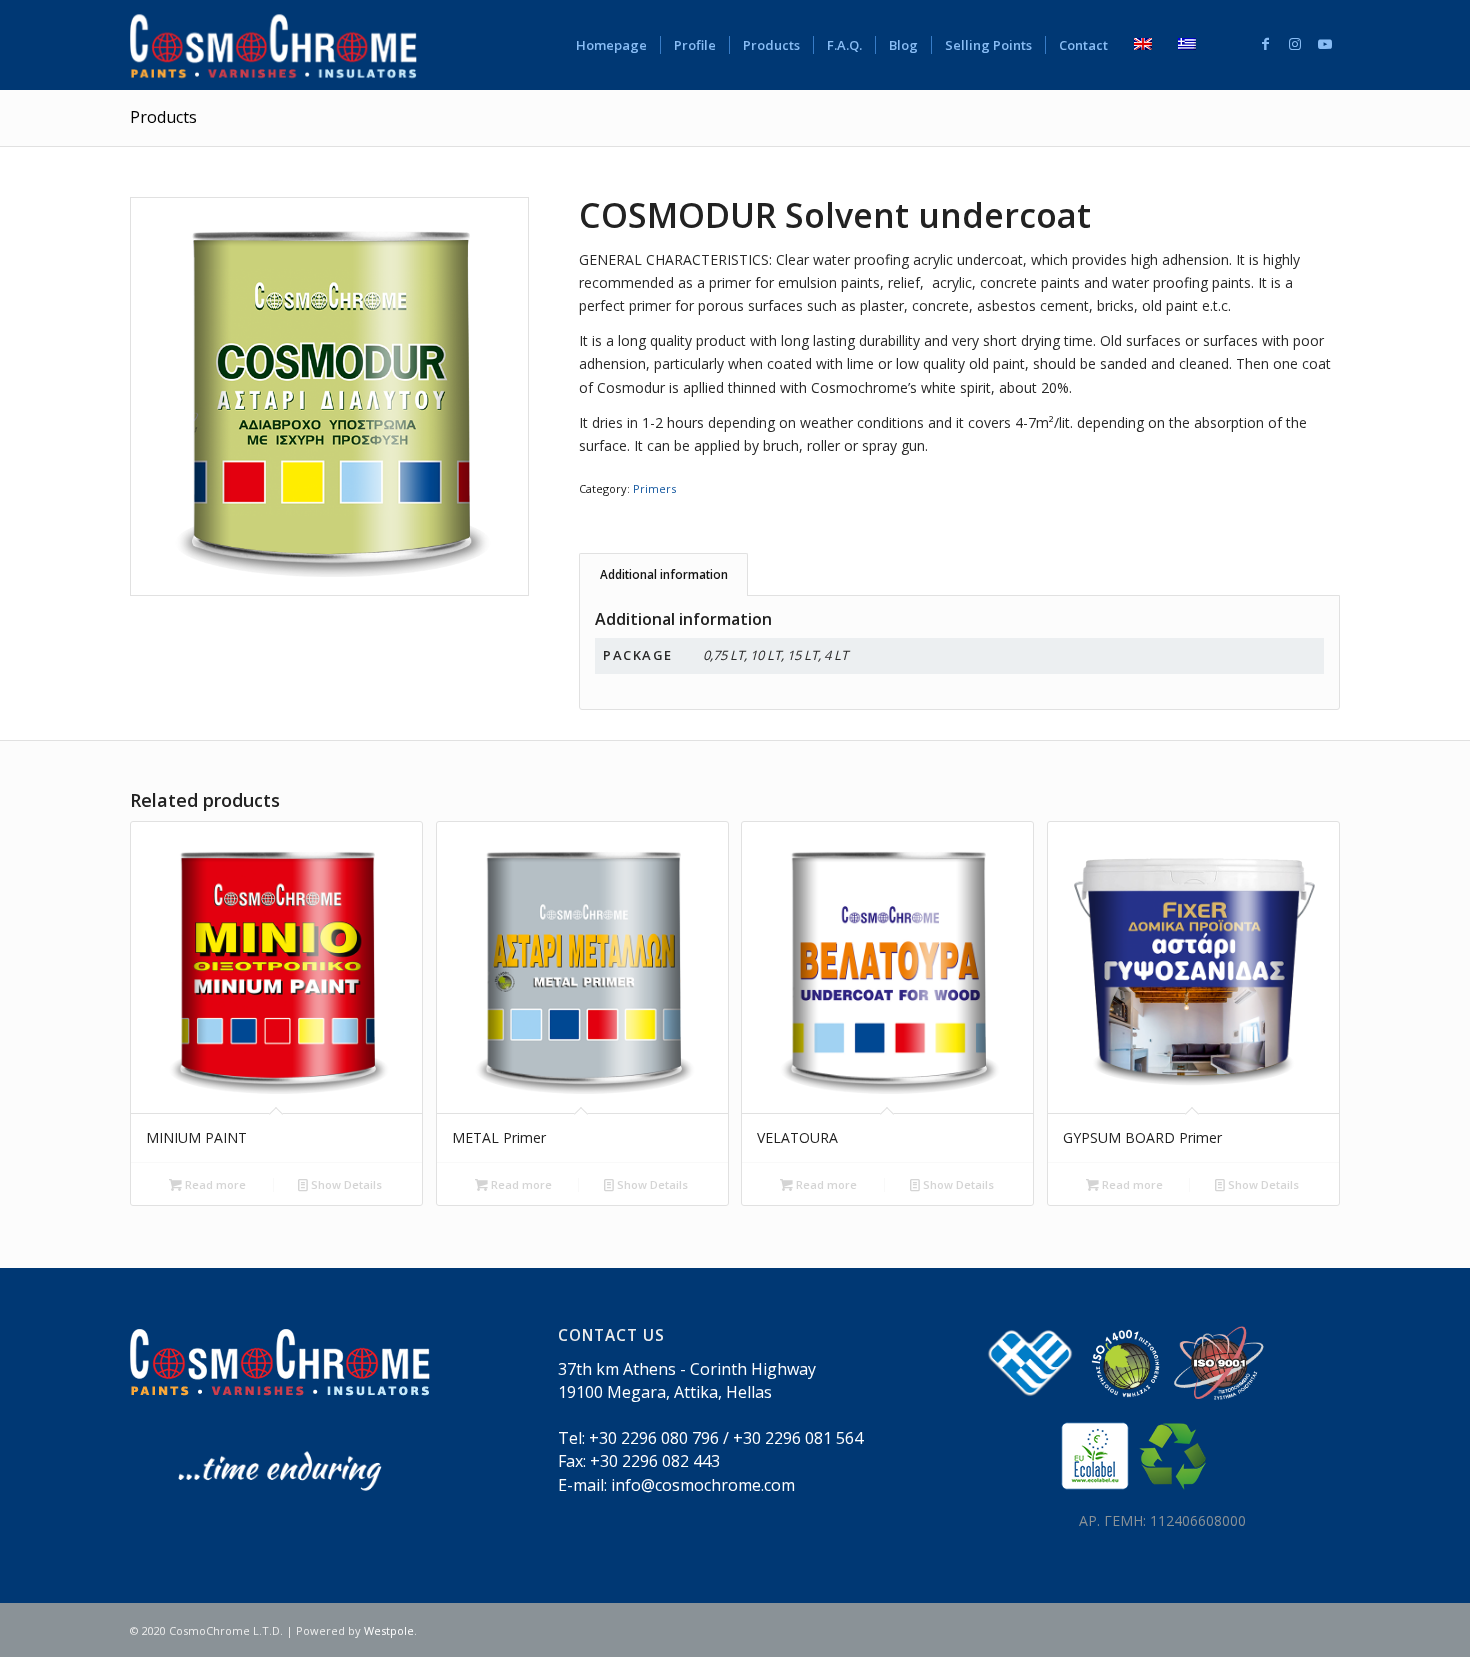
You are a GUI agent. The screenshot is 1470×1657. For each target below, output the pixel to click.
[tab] (663, 574)
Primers (654, 488)
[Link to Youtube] (1325, 44)
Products (163, 117)
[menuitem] (611, 45)
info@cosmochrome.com (703, 1485)
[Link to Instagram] (1295, 44)
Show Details (345, 1184)
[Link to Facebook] (1265, 44)
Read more (214, 1184)
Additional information (664, 574)
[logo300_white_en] (273, 45)
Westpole (389, 1630)
